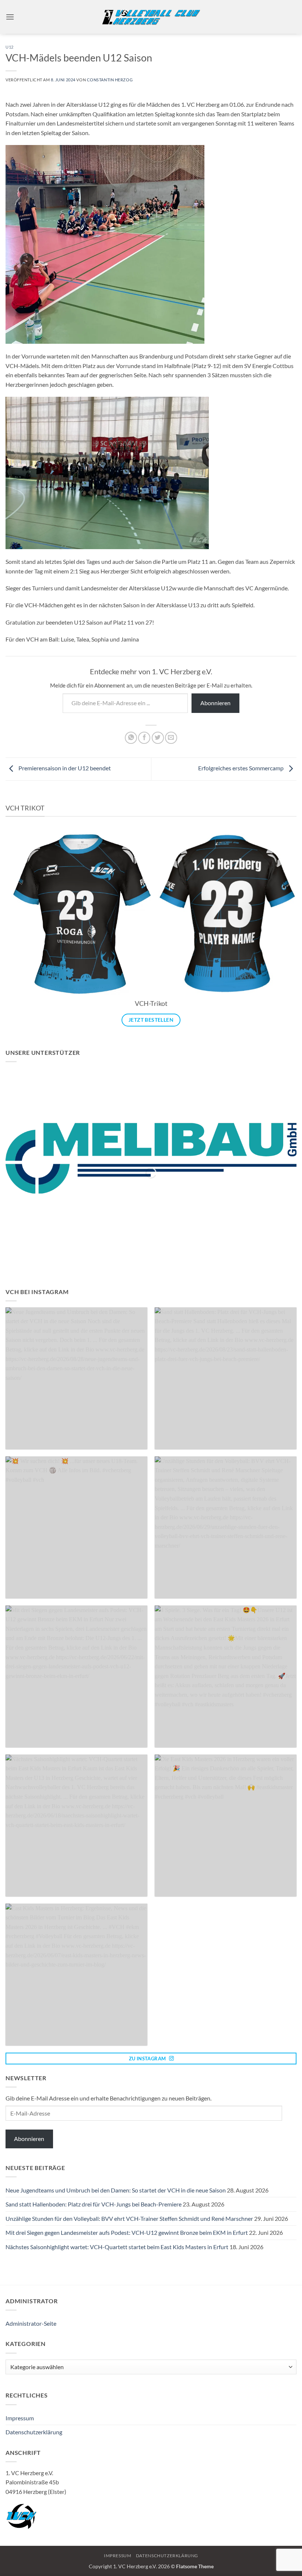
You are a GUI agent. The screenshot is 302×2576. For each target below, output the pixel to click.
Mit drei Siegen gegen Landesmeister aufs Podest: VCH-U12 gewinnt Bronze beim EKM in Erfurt (127, 2232)
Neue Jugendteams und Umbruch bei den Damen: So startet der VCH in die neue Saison (116, 2190)
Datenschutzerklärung (34, 2432)
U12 (10, 47)
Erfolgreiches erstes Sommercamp (241, 768)
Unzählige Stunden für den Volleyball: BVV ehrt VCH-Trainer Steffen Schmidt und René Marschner (129, 2218)
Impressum (20, 2418)
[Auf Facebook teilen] (144, 738)
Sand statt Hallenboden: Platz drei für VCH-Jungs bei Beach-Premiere (94, 2204)
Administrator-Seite (31, 2323)
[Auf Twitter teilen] (158, 738)
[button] (10, 17)
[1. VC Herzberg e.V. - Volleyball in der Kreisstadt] (151, 17)
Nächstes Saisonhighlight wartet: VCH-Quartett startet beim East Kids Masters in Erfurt (117, 2247)
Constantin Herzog (110, 80)
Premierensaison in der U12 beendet (65, 768)
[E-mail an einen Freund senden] (171, 738)
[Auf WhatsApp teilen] (131, 738)
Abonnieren (215, 703)
